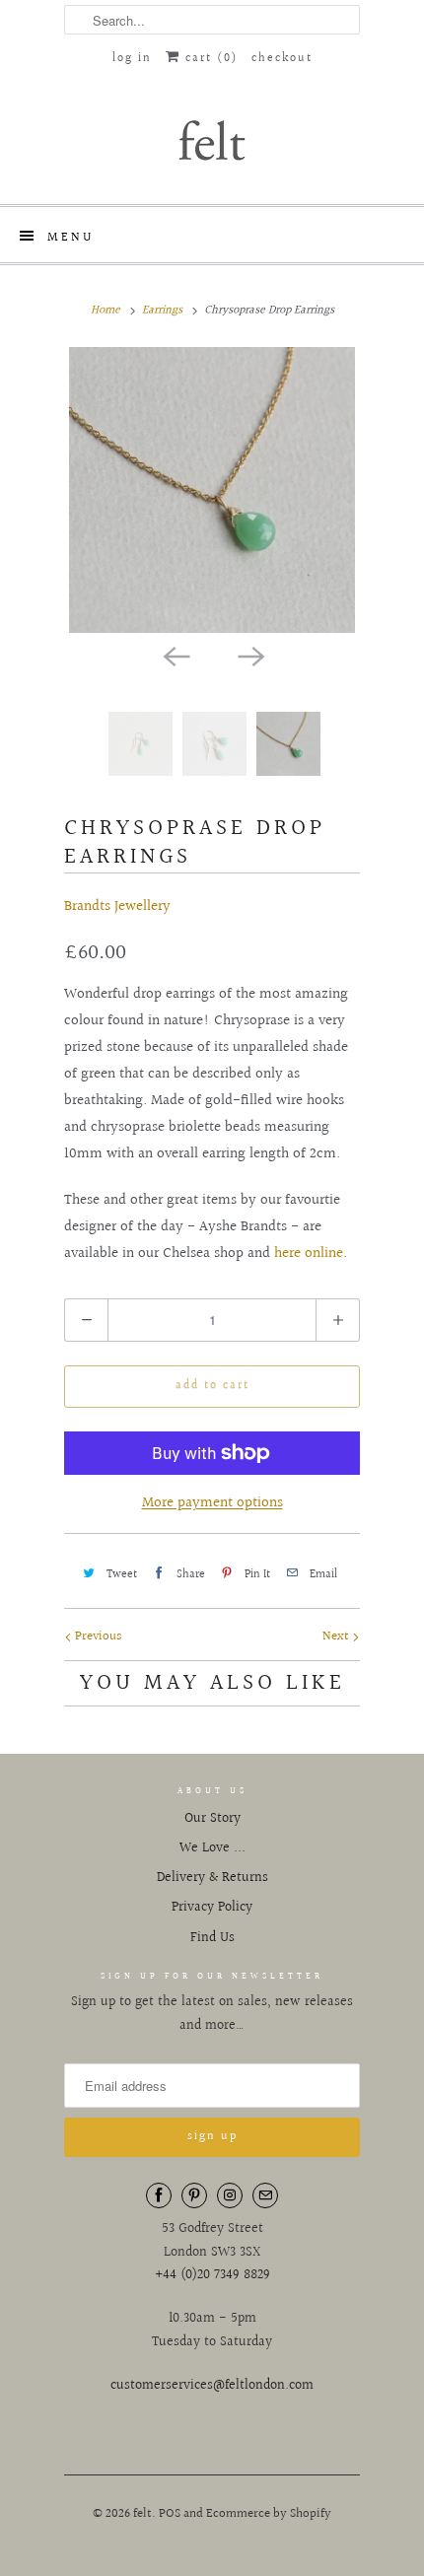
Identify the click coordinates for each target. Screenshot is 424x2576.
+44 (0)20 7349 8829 (212, 2275)
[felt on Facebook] (159, 2195)
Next (337, 1636)
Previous (97, 1636)
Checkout (282, 59)
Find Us (212, 1938)
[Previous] (175, 655)
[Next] (249, 655)
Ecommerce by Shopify (269, 2514)
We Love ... (212, 1848)
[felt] (212, 139)
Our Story (212, 1819)
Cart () (209, 59)
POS (170, 2514)
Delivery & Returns (212, 1878)
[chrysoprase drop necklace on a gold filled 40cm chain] (212, 490)
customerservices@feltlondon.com (212, 2386)
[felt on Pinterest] (194, 2195)
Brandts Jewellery (117, 906)
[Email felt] (265, 2195)
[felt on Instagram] (230, 2195)
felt (142, 2514)
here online (309, 1253)
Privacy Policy (212, 1908)
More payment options (212, 1503)
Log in (132, 59)
